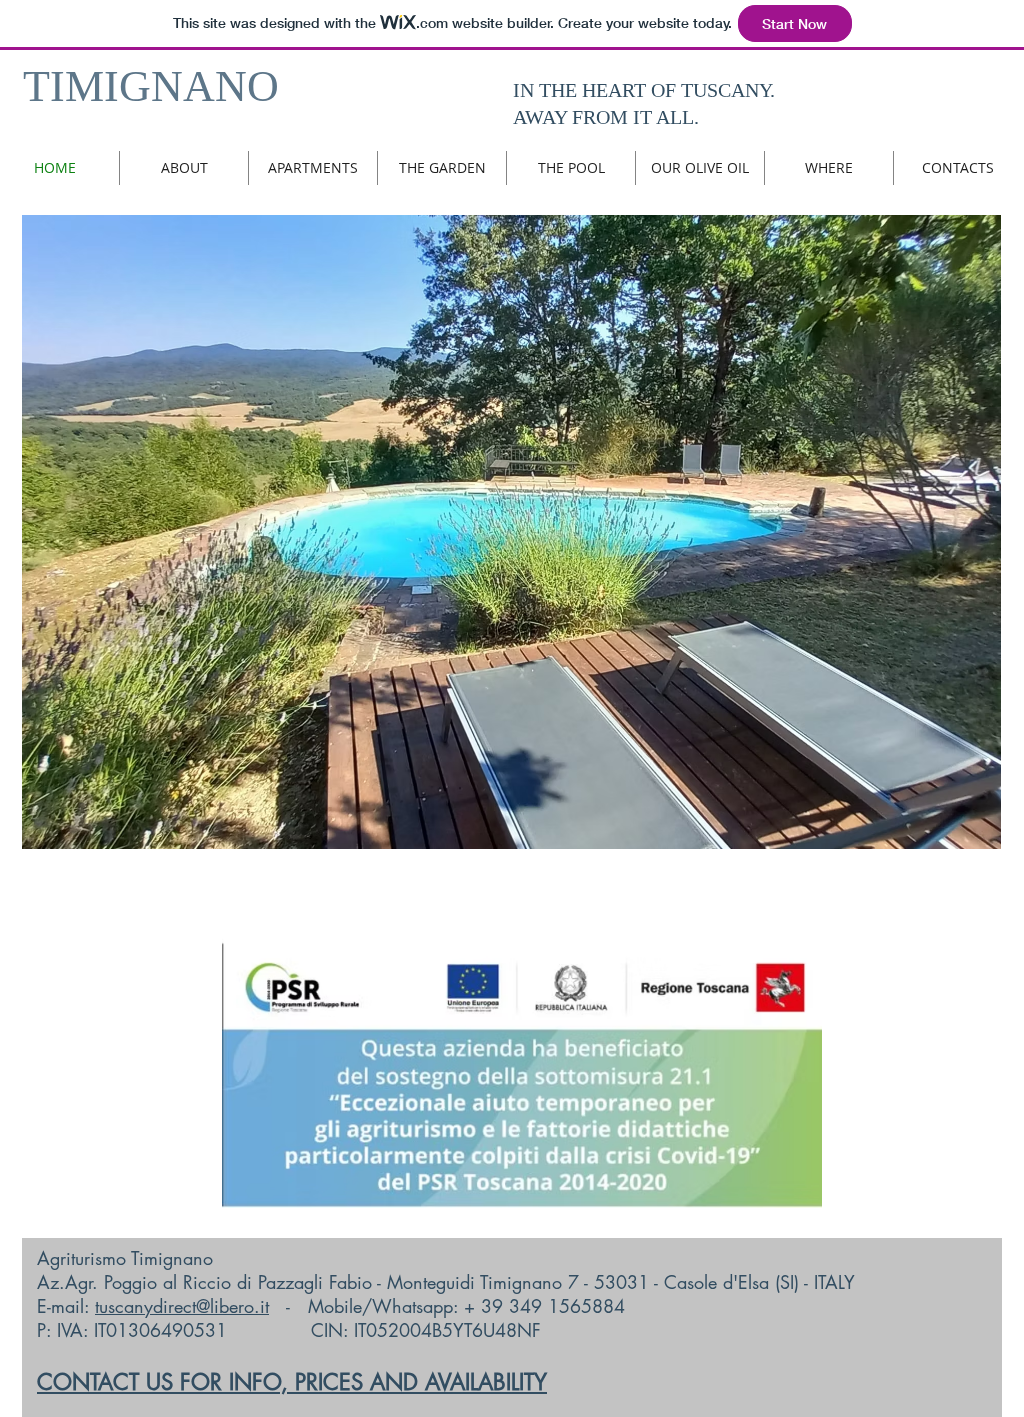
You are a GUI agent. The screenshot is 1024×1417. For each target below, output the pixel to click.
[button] (511, 532)
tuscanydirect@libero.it (182, 1306)
